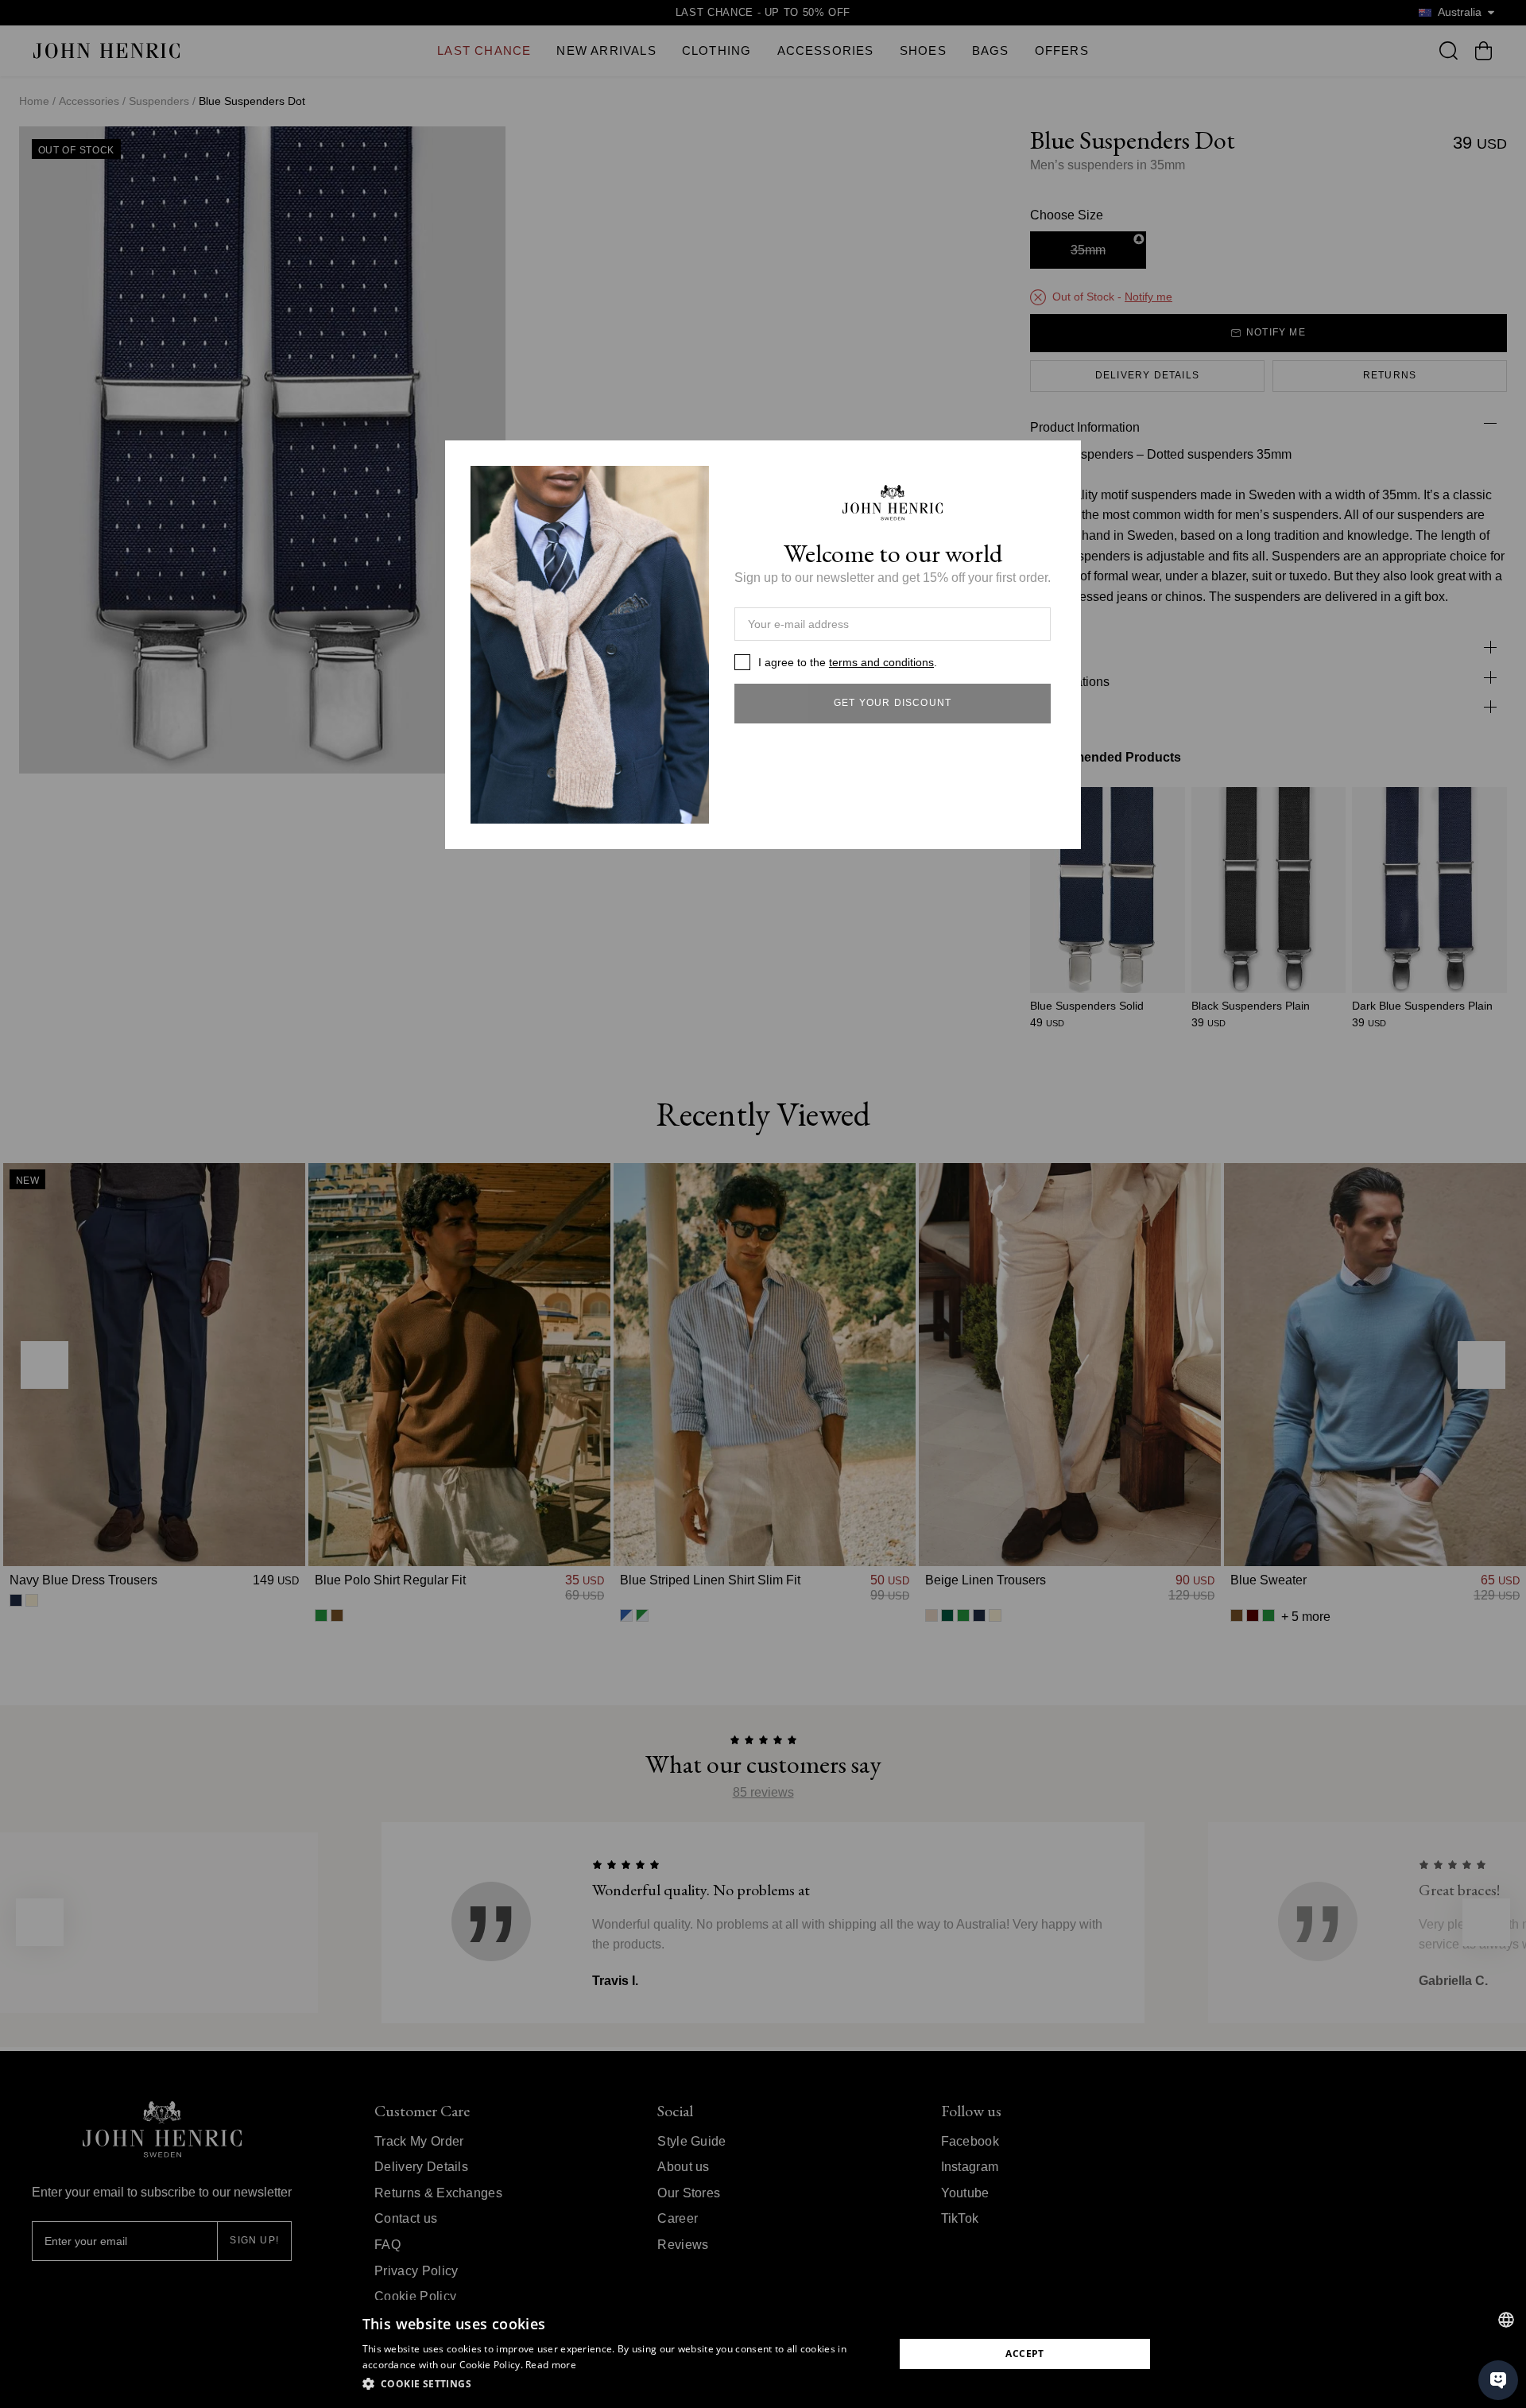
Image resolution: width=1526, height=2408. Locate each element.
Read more (551, 2365)
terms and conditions (881, 662)
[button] (620, 2384)
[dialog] (763, 2354)
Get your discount (893, 703)
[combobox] (1506, 2320)
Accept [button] (1024, 2354)
